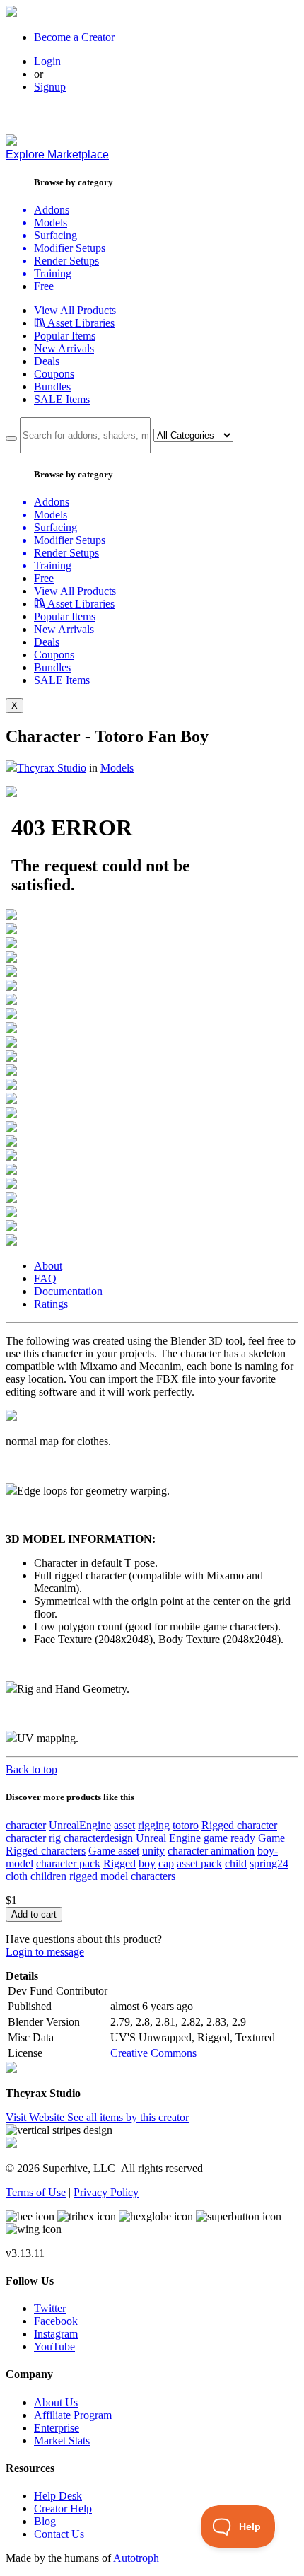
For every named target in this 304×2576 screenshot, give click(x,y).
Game (271, 1838)
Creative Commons (153, 2053)
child (236, 1863)
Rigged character (239, 1825)
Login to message (45, 1952)
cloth (17, 1876)
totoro (186, 1825)
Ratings (51, 1304)
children (48, 1876)
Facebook (56, 2321)
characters (153, 1876)
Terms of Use (36, 2192)
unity (153, 1851)
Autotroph (136, 2558)
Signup (50, 87)
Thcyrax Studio (52, 768)
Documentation (68, 1291)
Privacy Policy (106, 2192)
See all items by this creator (128, 2117)
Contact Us (59, 2534)
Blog (45, 2521)
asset (124, 1825)
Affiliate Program (73, 2415)
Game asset (114, 1851)
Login (47, 61)
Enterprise (57, 2428)
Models (117, 768)
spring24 (269, 1863)
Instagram (56, 2334)
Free (44, 286)
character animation (211, 1851)
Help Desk (58, 2496)
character (26, 1825)
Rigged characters (46, 1851)
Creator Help (63, 2508)
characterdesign (98, 1838)
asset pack (199, 1863)
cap (166, 1863)
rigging (154, 1825)
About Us (56, 2402)
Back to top (31, 1769)
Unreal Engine (168, 1838)
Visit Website (36, 2117)
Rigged (119, 1863)
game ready (229, 1838)
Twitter (50, 2308)
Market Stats (62, 2441)
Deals (47, 361)
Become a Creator (74, 37)
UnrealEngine (80, 1825)
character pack (68, 1863)
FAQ (45, 1278)
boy (147, 1863)
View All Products (75, 310)
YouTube (54, 2346)
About (48, 1266)
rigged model (99, 1876)
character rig (33, 1838)
